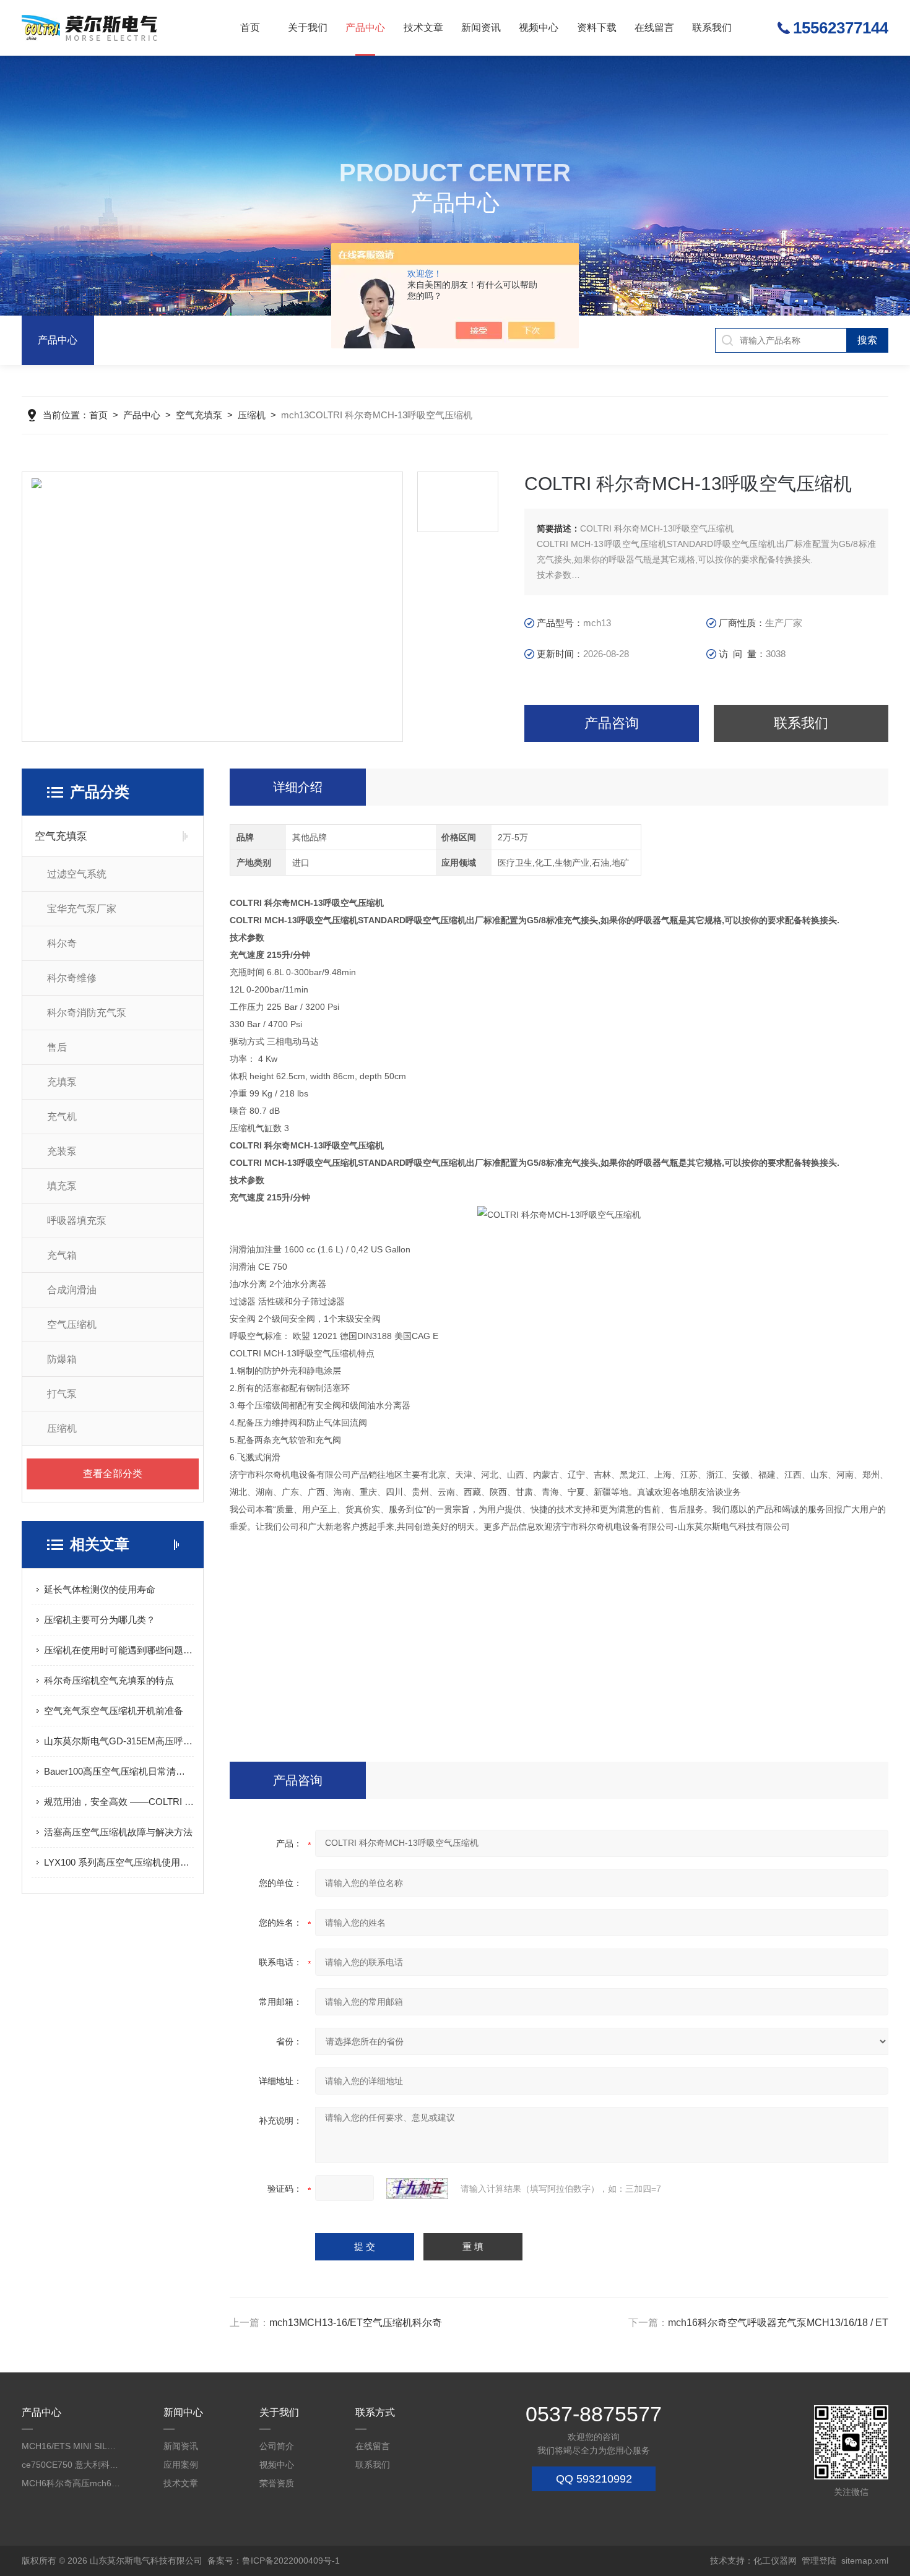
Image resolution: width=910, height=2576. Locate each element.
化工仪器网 (775, 2561)
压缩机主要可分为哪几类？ (100, 1620)
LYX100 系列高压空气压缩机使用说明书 (119, 1862)
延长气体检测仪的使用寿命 (100, 1589)
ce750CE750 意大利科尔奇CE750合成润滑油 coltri (71, 2465)
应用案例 (181, 2465)
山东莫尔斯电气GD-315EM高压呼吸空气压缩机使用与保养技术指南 (119, 1741)
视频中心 (539, 28)
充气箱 (62, 1255)
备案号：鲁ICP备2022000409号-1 (274, 2561)
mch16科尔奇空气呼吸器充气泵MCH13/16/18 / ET (778, 2323)
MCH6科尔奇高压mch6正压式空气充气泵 (71, 2483)
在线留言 (654, 28)
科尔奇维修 (72, 978)
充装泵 (62, 1151)
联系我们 (712, 28)
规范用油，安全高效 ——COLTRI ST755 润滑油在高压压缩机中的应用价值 (119, 1802)
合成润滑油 (72, 1290)
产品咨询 (612, 723)
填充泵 (62, 1186)
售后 (57, 1047)
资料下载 (597, 28)
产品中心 (365, 28)
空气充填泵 (199, 415)
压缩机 (252, 415)
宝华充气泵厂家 (82, 909)
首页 (250, 28)
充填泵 (62, 1082)
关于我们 (308, 28)
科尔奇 (62, 943)
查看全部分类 (113, 1474)
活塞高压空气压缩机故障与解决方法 (118, 1832)
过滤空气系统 (77, 874)
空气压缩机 (72, 1325)
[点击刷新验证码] (417, 2189)
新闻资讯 (481, 28)
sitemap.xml (865, 2561)
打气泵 (62, 1394)
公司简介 (277, 2446)
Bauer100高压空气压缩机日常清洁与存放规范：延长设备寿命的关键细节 (119, 1771)
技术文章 (423, 28)
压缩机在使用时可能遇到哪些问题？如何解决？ (119, 1650)
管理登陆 (819, 2561)
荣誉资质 (277, 2483)
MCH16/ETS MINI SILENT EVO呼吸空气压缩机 (71, 2446)
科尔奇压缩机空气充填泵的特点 (109, 1680)
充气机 (62, 1117)
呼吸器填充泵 (77, 1221)
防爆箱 (62, 1359)
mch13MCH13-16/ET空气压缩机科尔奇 (356, 2323)
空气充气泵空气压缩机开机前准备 (114, 1711)
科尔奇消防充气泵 (87, 1013)
